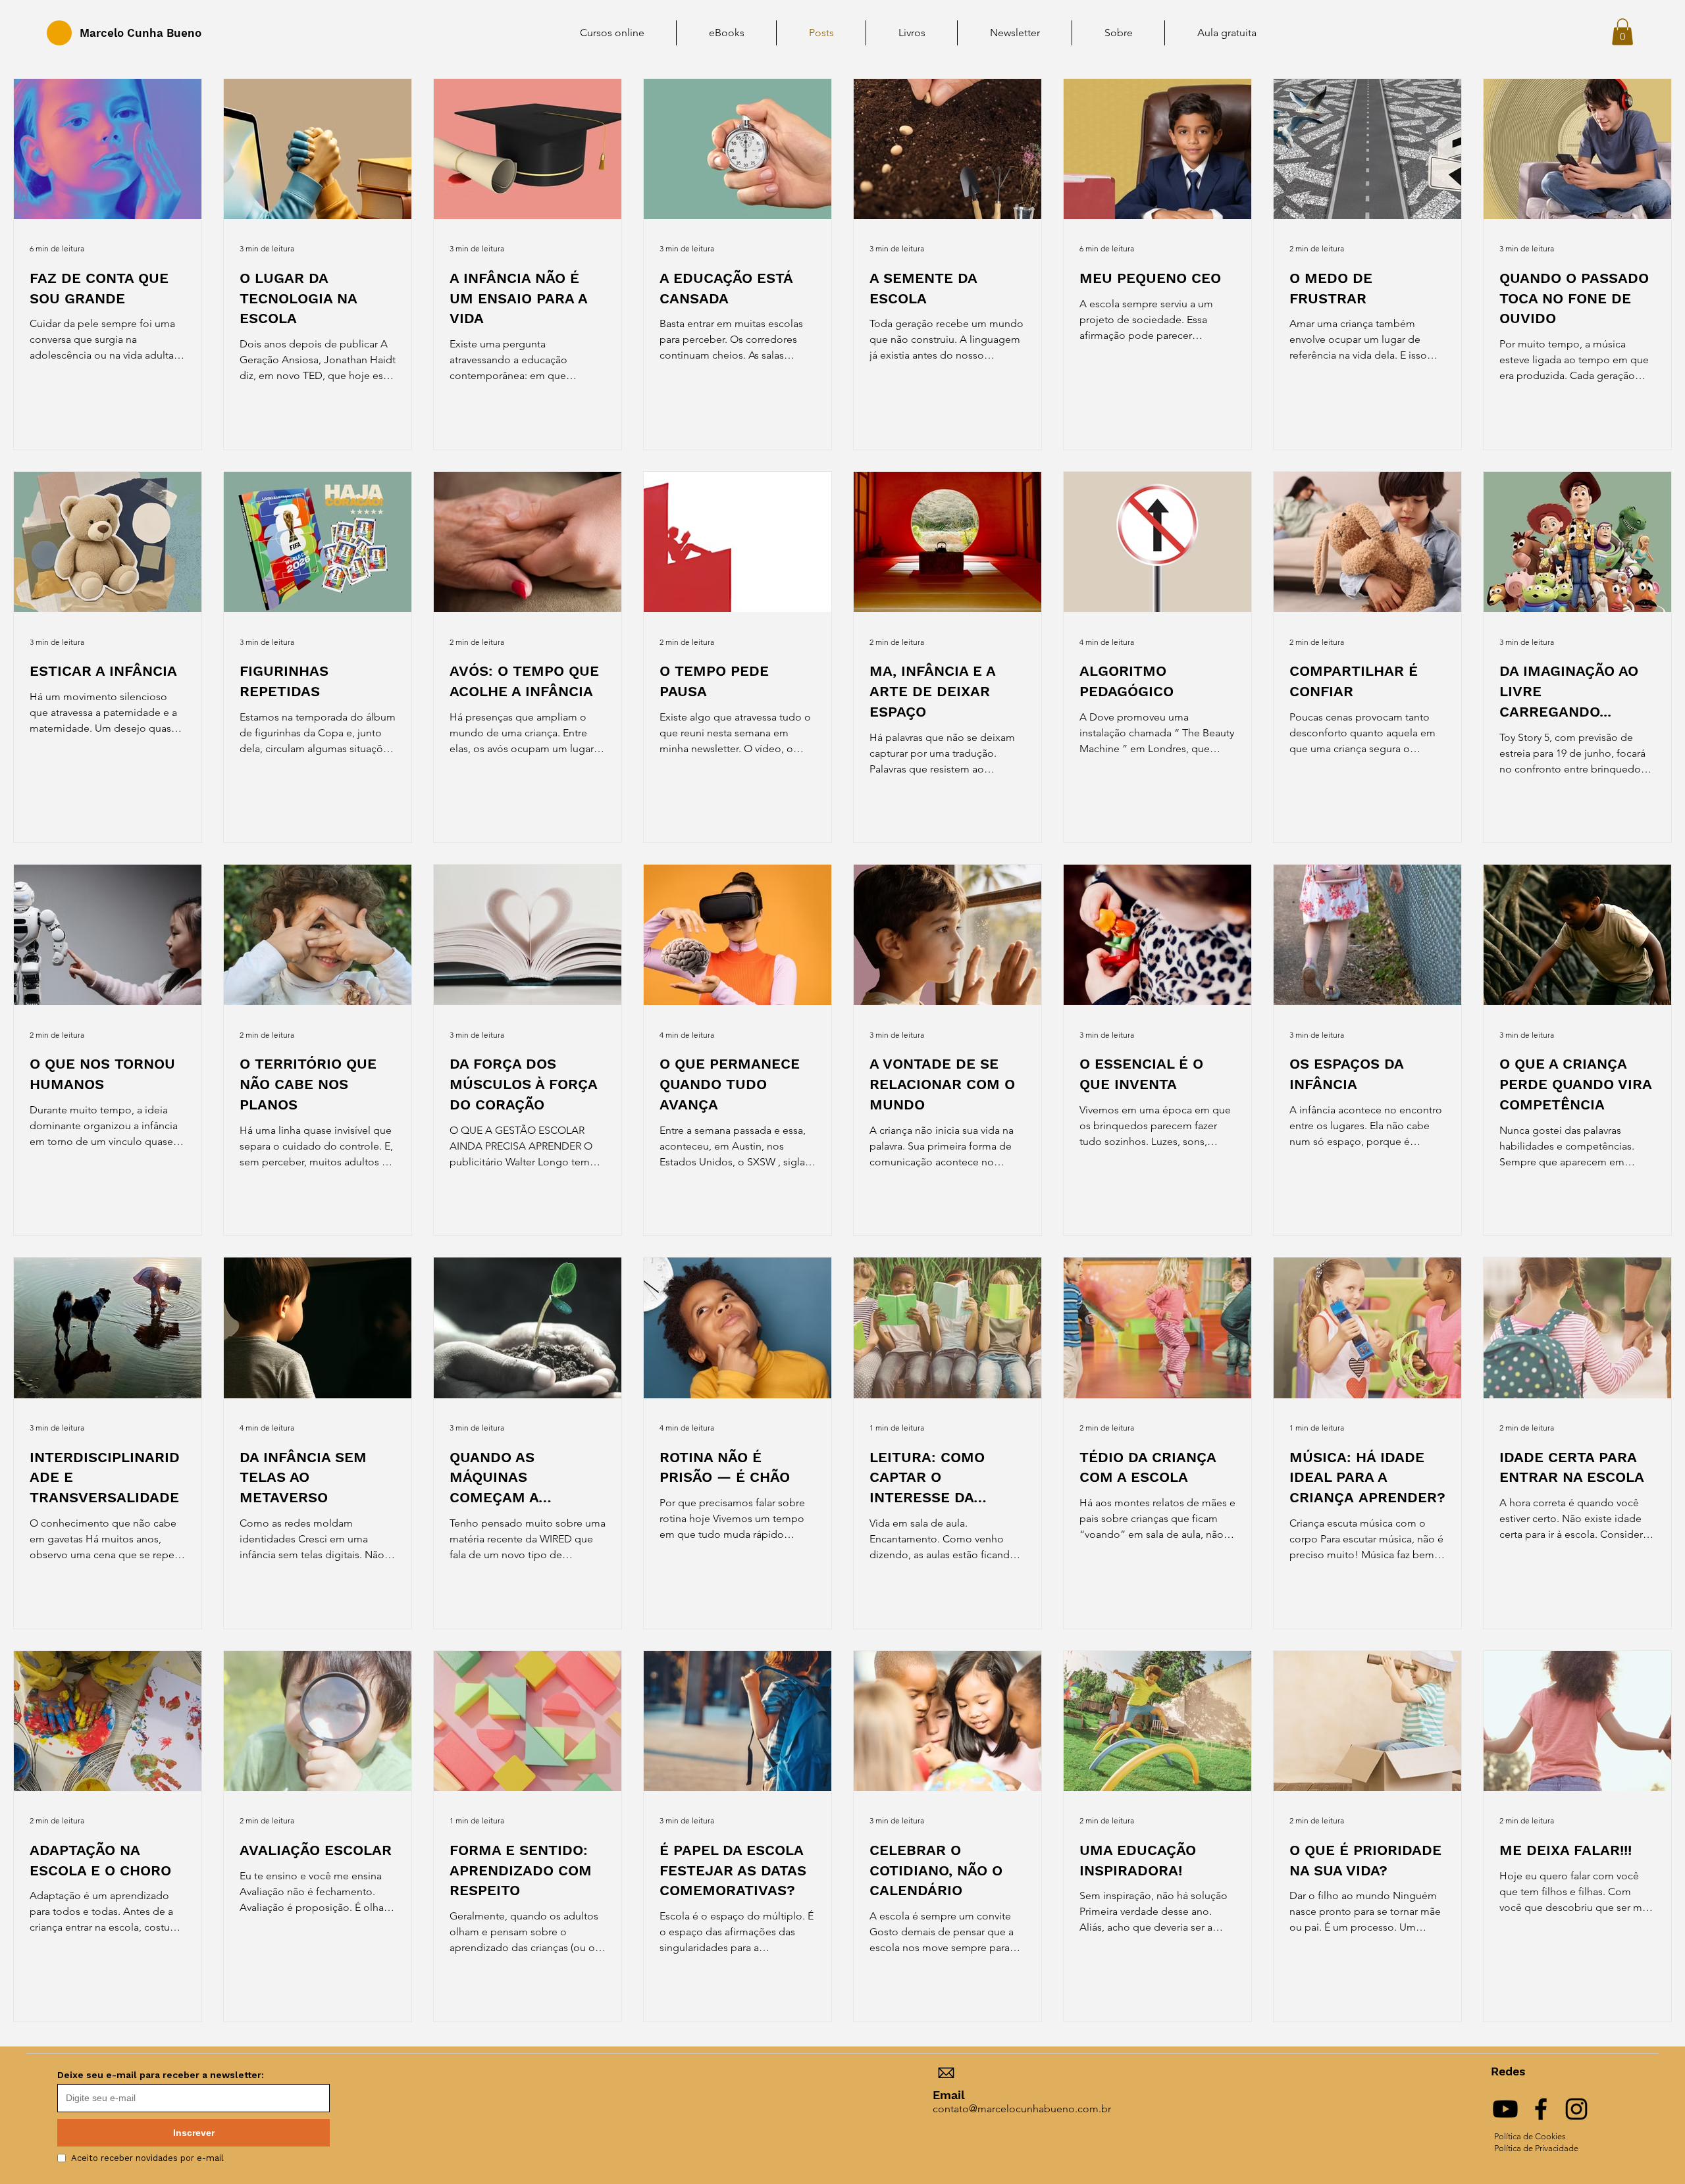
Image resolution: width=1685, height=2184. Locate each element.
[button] (1622, 32)
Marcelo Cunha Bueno (141, 33)
